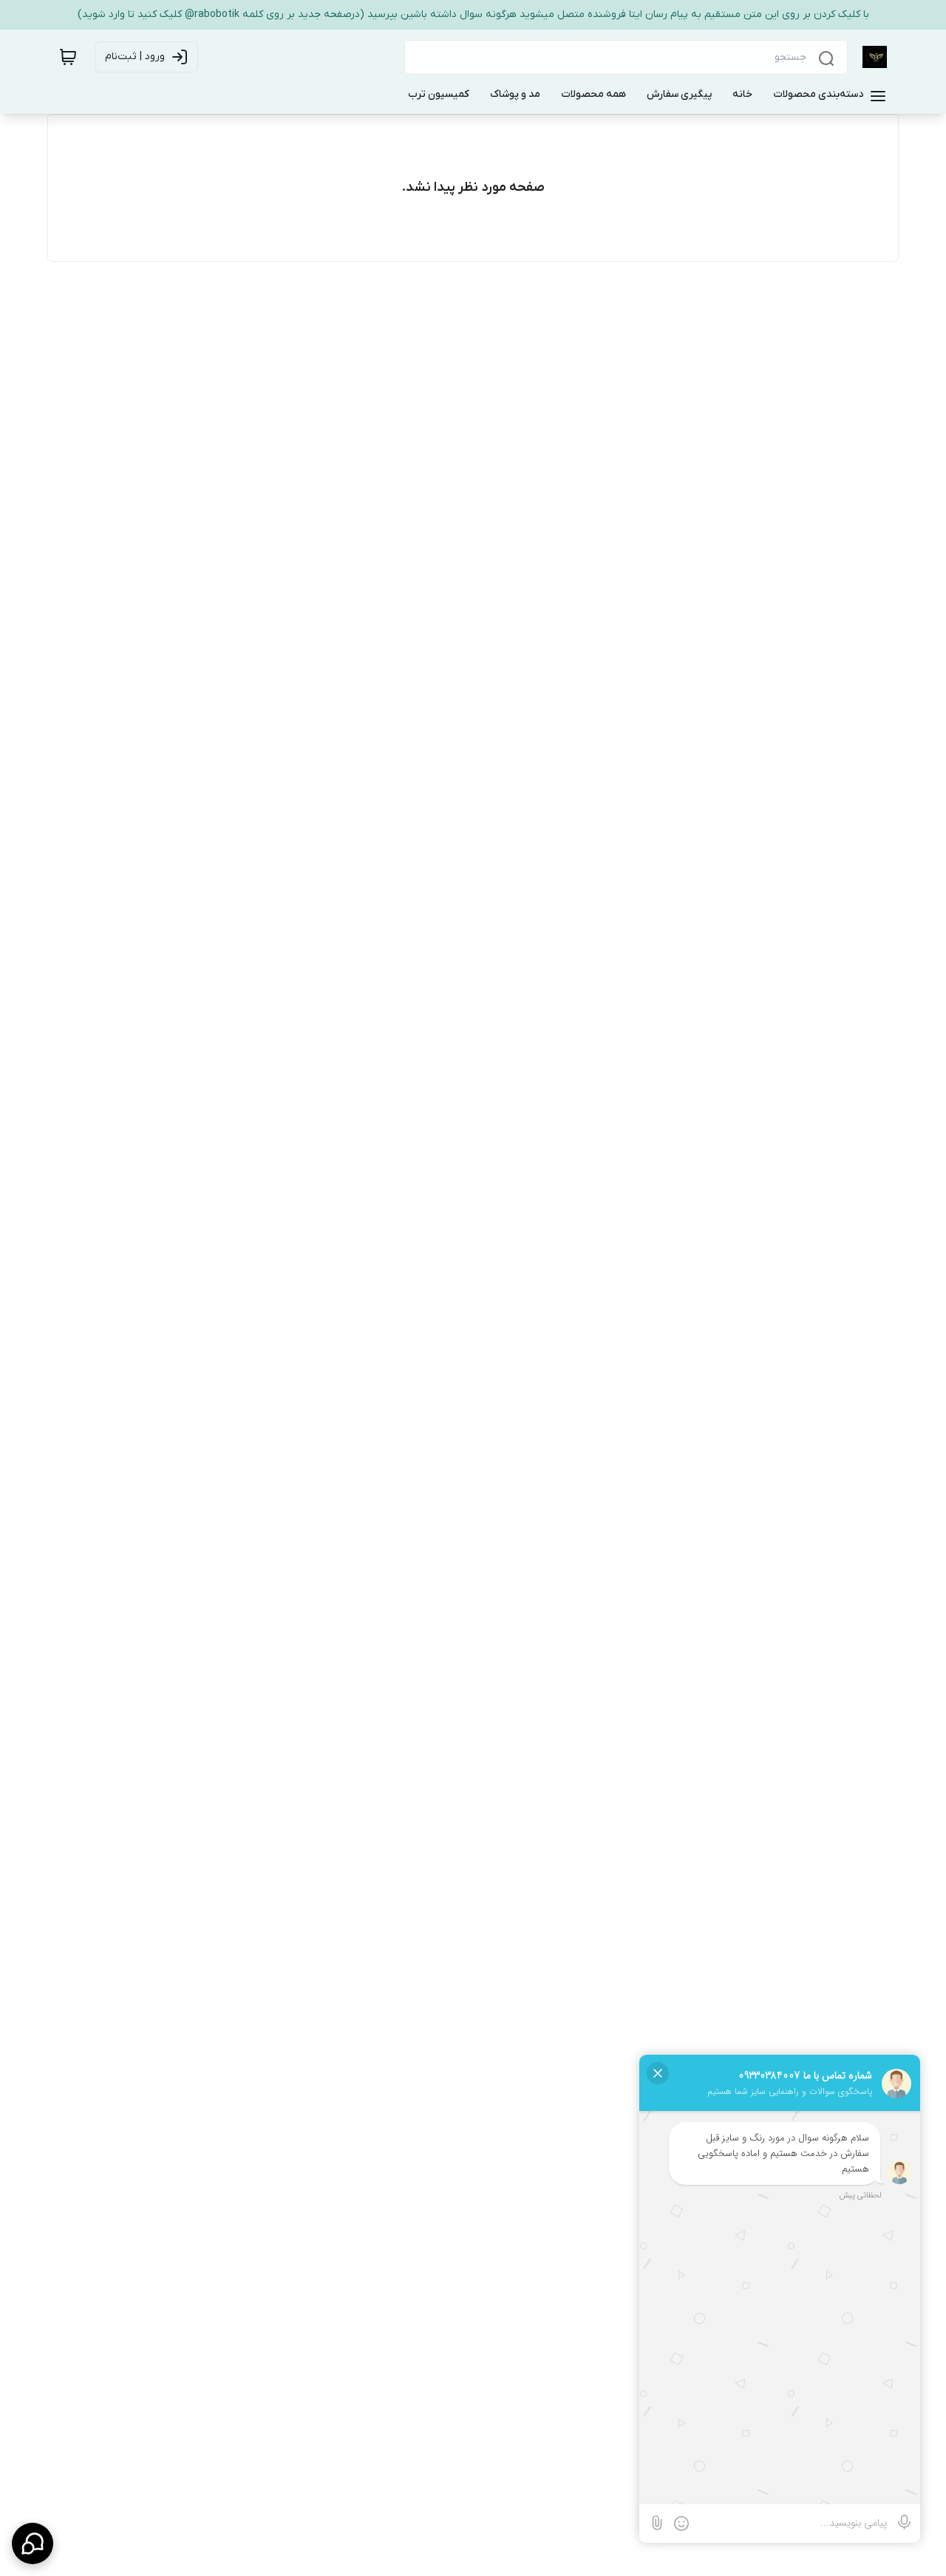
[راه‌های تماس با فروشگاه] (33, 2543)
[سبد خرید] (68, 57)
